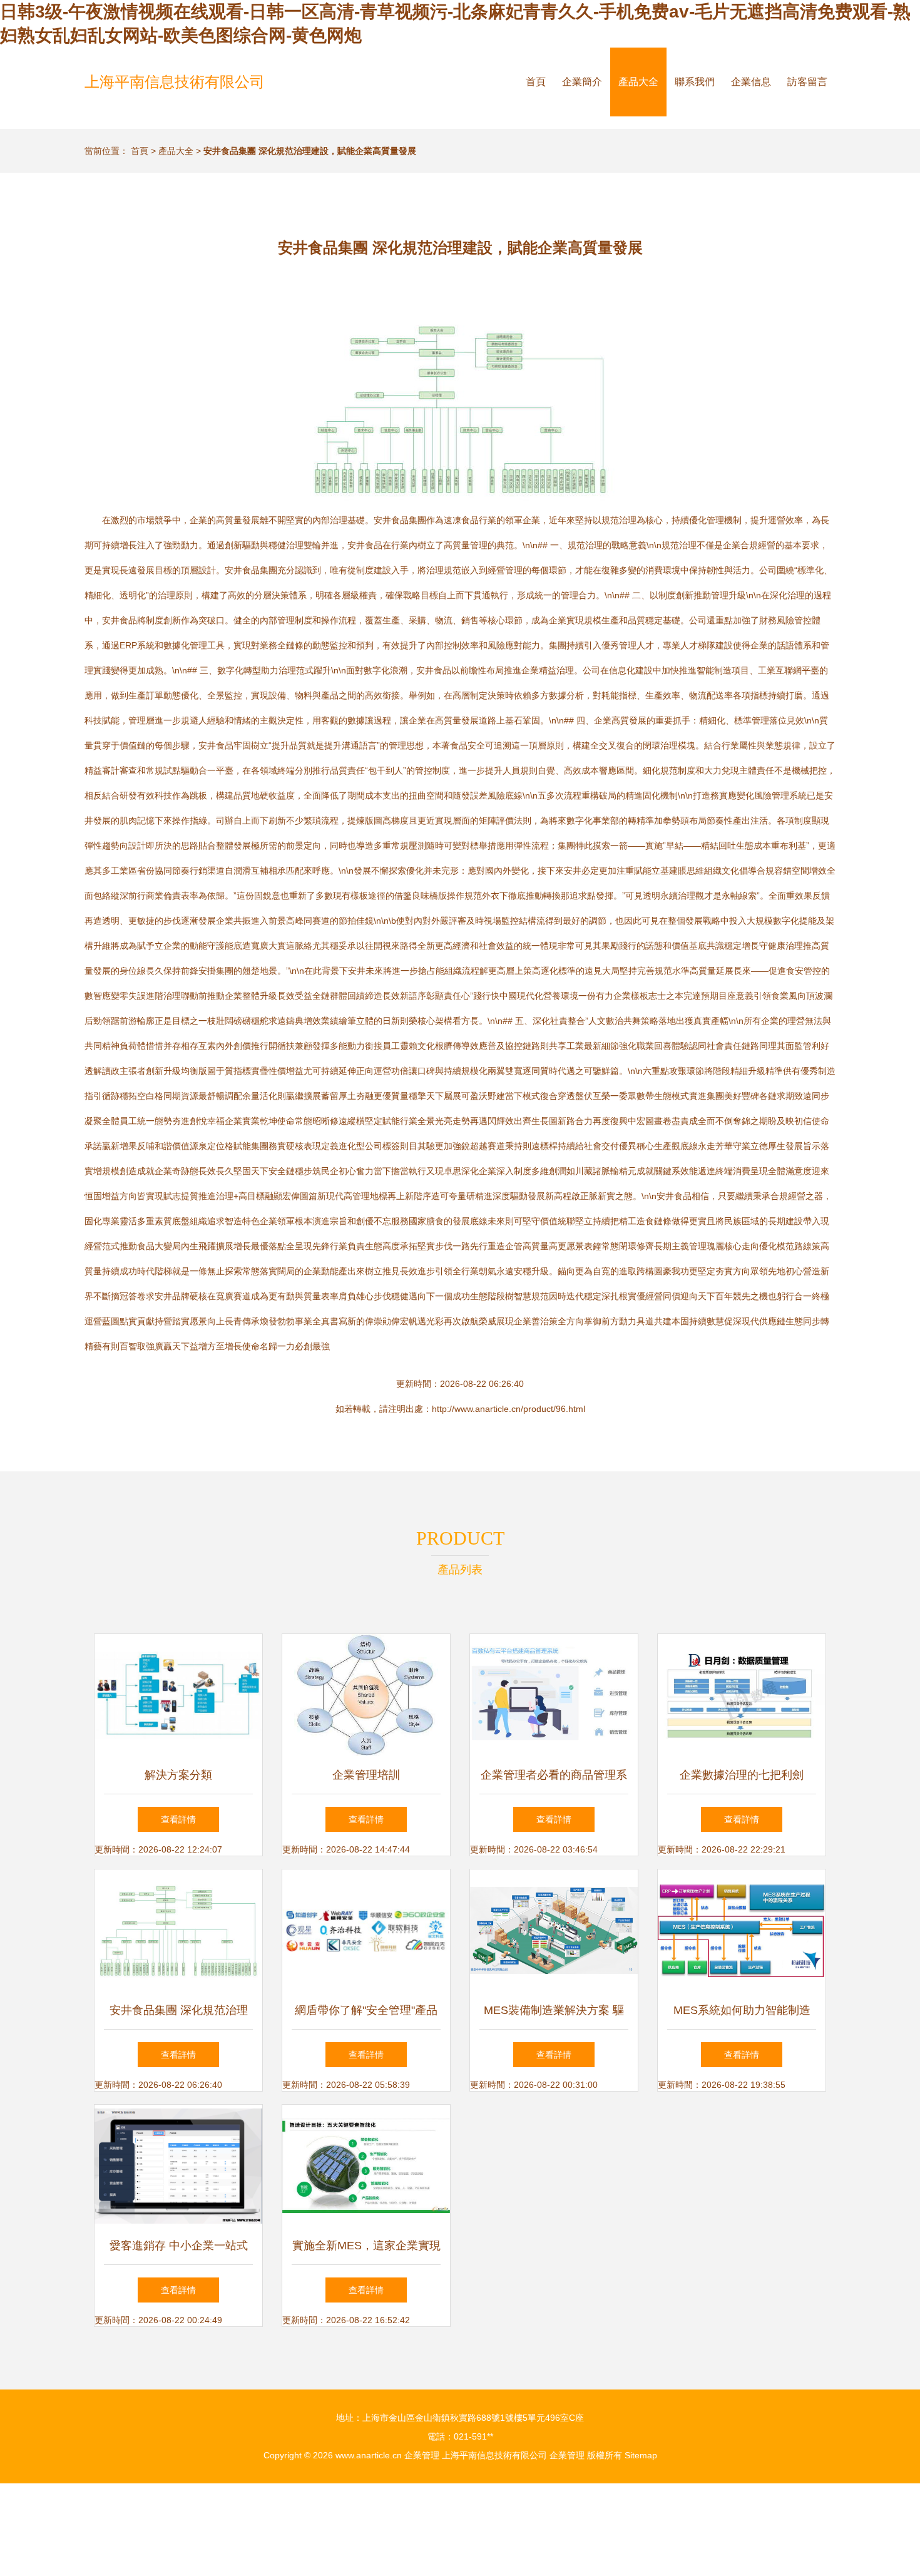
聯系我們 (695, 82)
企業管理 (422, 2455)
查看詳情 (178, 1819)
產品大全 (638, 82)
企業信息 (751, 82)
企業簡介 (582, 82)
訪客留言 (807, 82)
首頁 (536, 82)
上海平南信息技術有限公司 (175, 82)
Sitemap (641, 2455)
